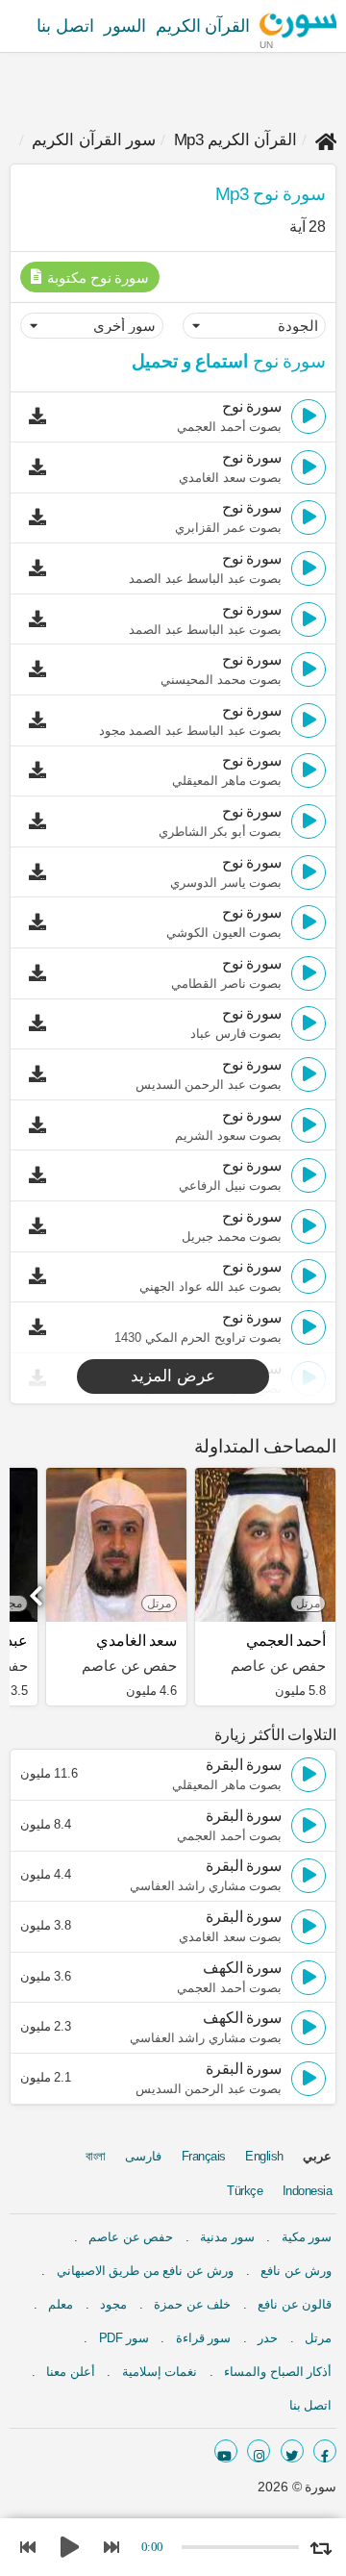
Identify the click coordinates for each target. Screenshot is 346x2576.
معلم (61, 2304)
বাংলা (96, 2156)
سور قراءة (204, 2338)
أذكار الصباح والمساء (278, 2372)
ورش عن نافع (296, 2271)
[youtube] (226, 2451)
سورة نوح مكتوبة (97, 278)
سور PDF (124, 2338)
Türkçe (245, 2191)
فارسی (143, 2156)
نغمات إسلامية (160, 2372)
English (264, 2156)
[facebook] (325, 2451)
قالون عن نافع (295, 2304)
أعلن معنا (71, 2372)
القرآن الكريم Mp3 (236, 140)
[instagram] (259, 2451)
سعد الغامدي (136, 1641)
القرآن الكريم (203, 26)
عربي (317, 2156)
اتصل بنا (65, 26)
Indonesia (308, 2191)
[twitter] (292, 2451)
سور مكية (307, 2237)
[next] (38, 1589)
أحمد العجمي (286, 1641)
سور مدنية (227, 2237)
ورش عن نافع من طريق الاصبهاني (146, 2271)
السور (125, 26)
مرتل (318, 2338)
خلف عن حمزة (192, 2304)
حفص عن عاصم (131, 2237)
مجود (113, 2304)
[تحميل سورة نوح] (42, 417)
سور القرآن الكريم (94, 140)
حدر (268, 2338)
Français (204, 2156)
